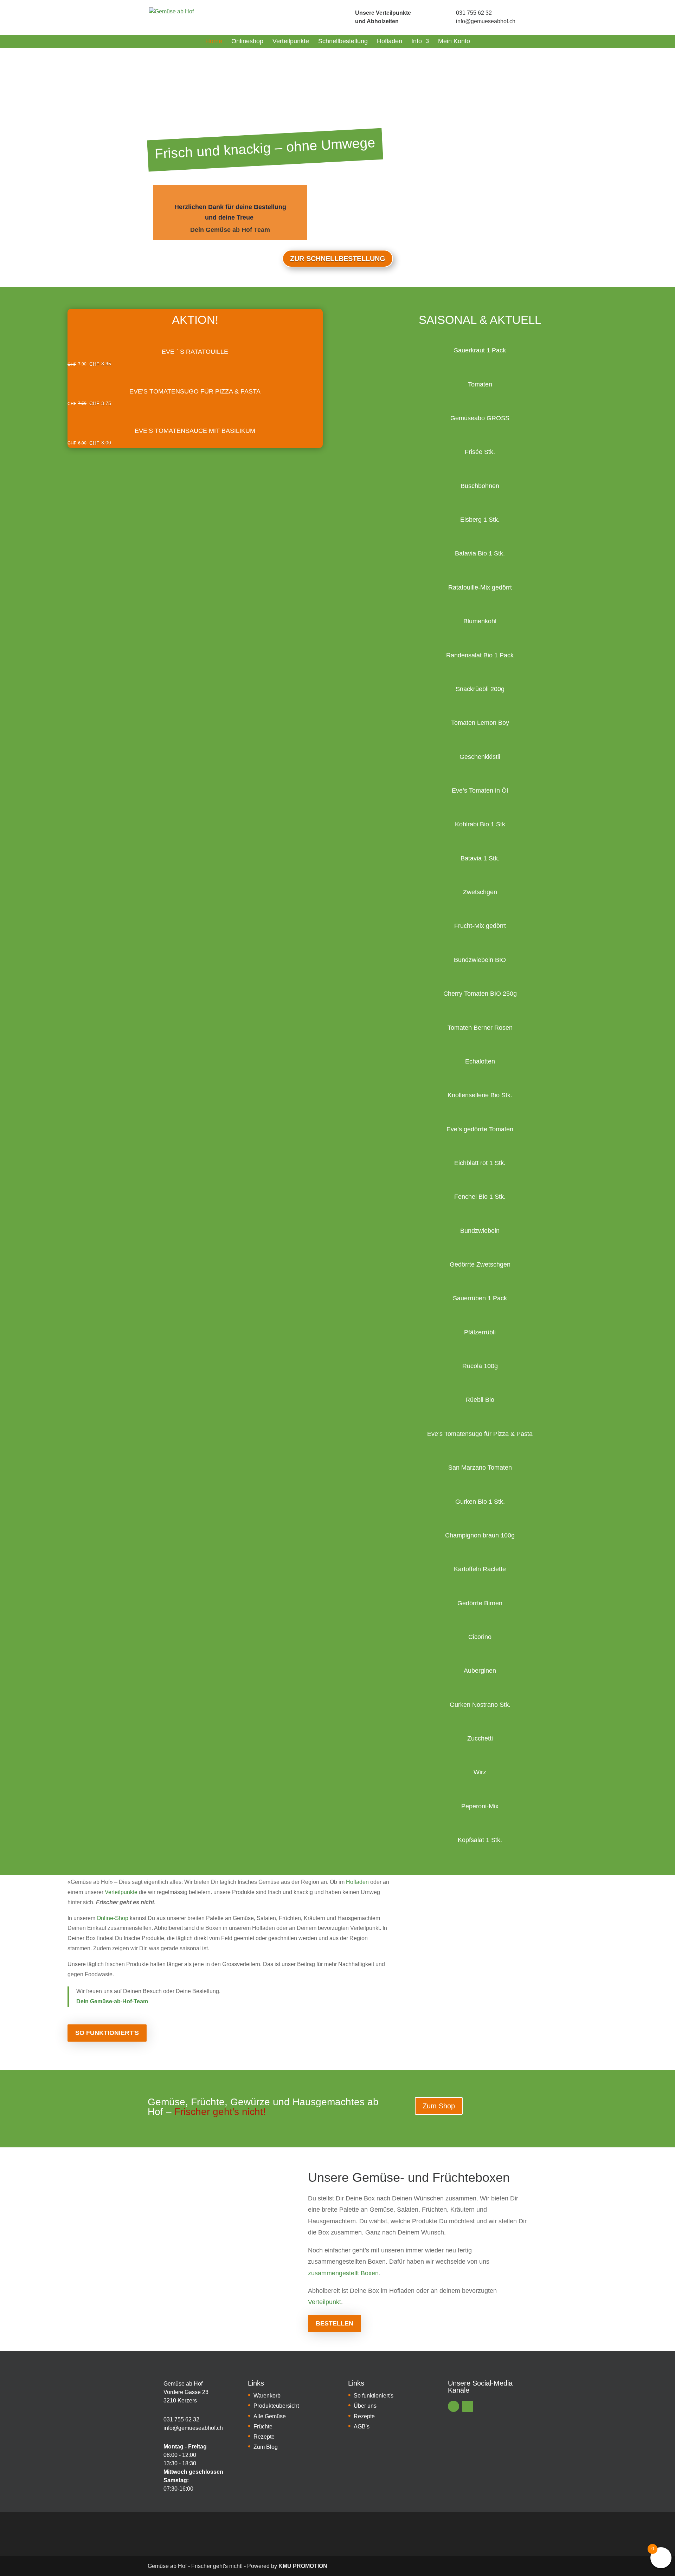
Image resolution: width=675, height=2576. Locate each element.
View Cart (195, 330)
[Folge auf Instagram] (468, 2406)
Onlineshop (247, 41)
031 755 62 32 (474, 13)
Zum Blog (266, 2447)
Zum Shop (439, 2106)
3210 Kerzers (180, 2401)
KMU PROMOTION (303, 2566)
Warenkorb (267, 2396)
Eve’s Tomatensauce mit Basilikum (195, 431)
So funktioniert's (107, 2033)
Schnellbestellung (343, 41)
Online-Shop (112, 1918)
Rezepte (264, 2437)
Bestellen (335, 2323)
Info (417, 41)
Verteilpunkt (324, 2302)
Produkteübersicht (276, 2406)
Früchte (263, 2427)
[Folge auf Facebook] (454, 2406)
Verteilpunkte (291, 41)
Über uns (365, 2406)
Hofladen (390, 41)
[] (343, 17)
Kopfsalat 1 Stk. (480, 1840)
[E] (153, 2392)
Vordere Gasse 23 (186, 2392)
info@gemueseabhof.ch (486, 21)
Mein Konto (454, 41)
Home (214, 41)
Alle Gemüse (270, 2416)
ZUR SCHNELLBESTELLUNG (338, 259)
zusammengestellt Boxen (343, 2273)
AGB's (362, 2427)
